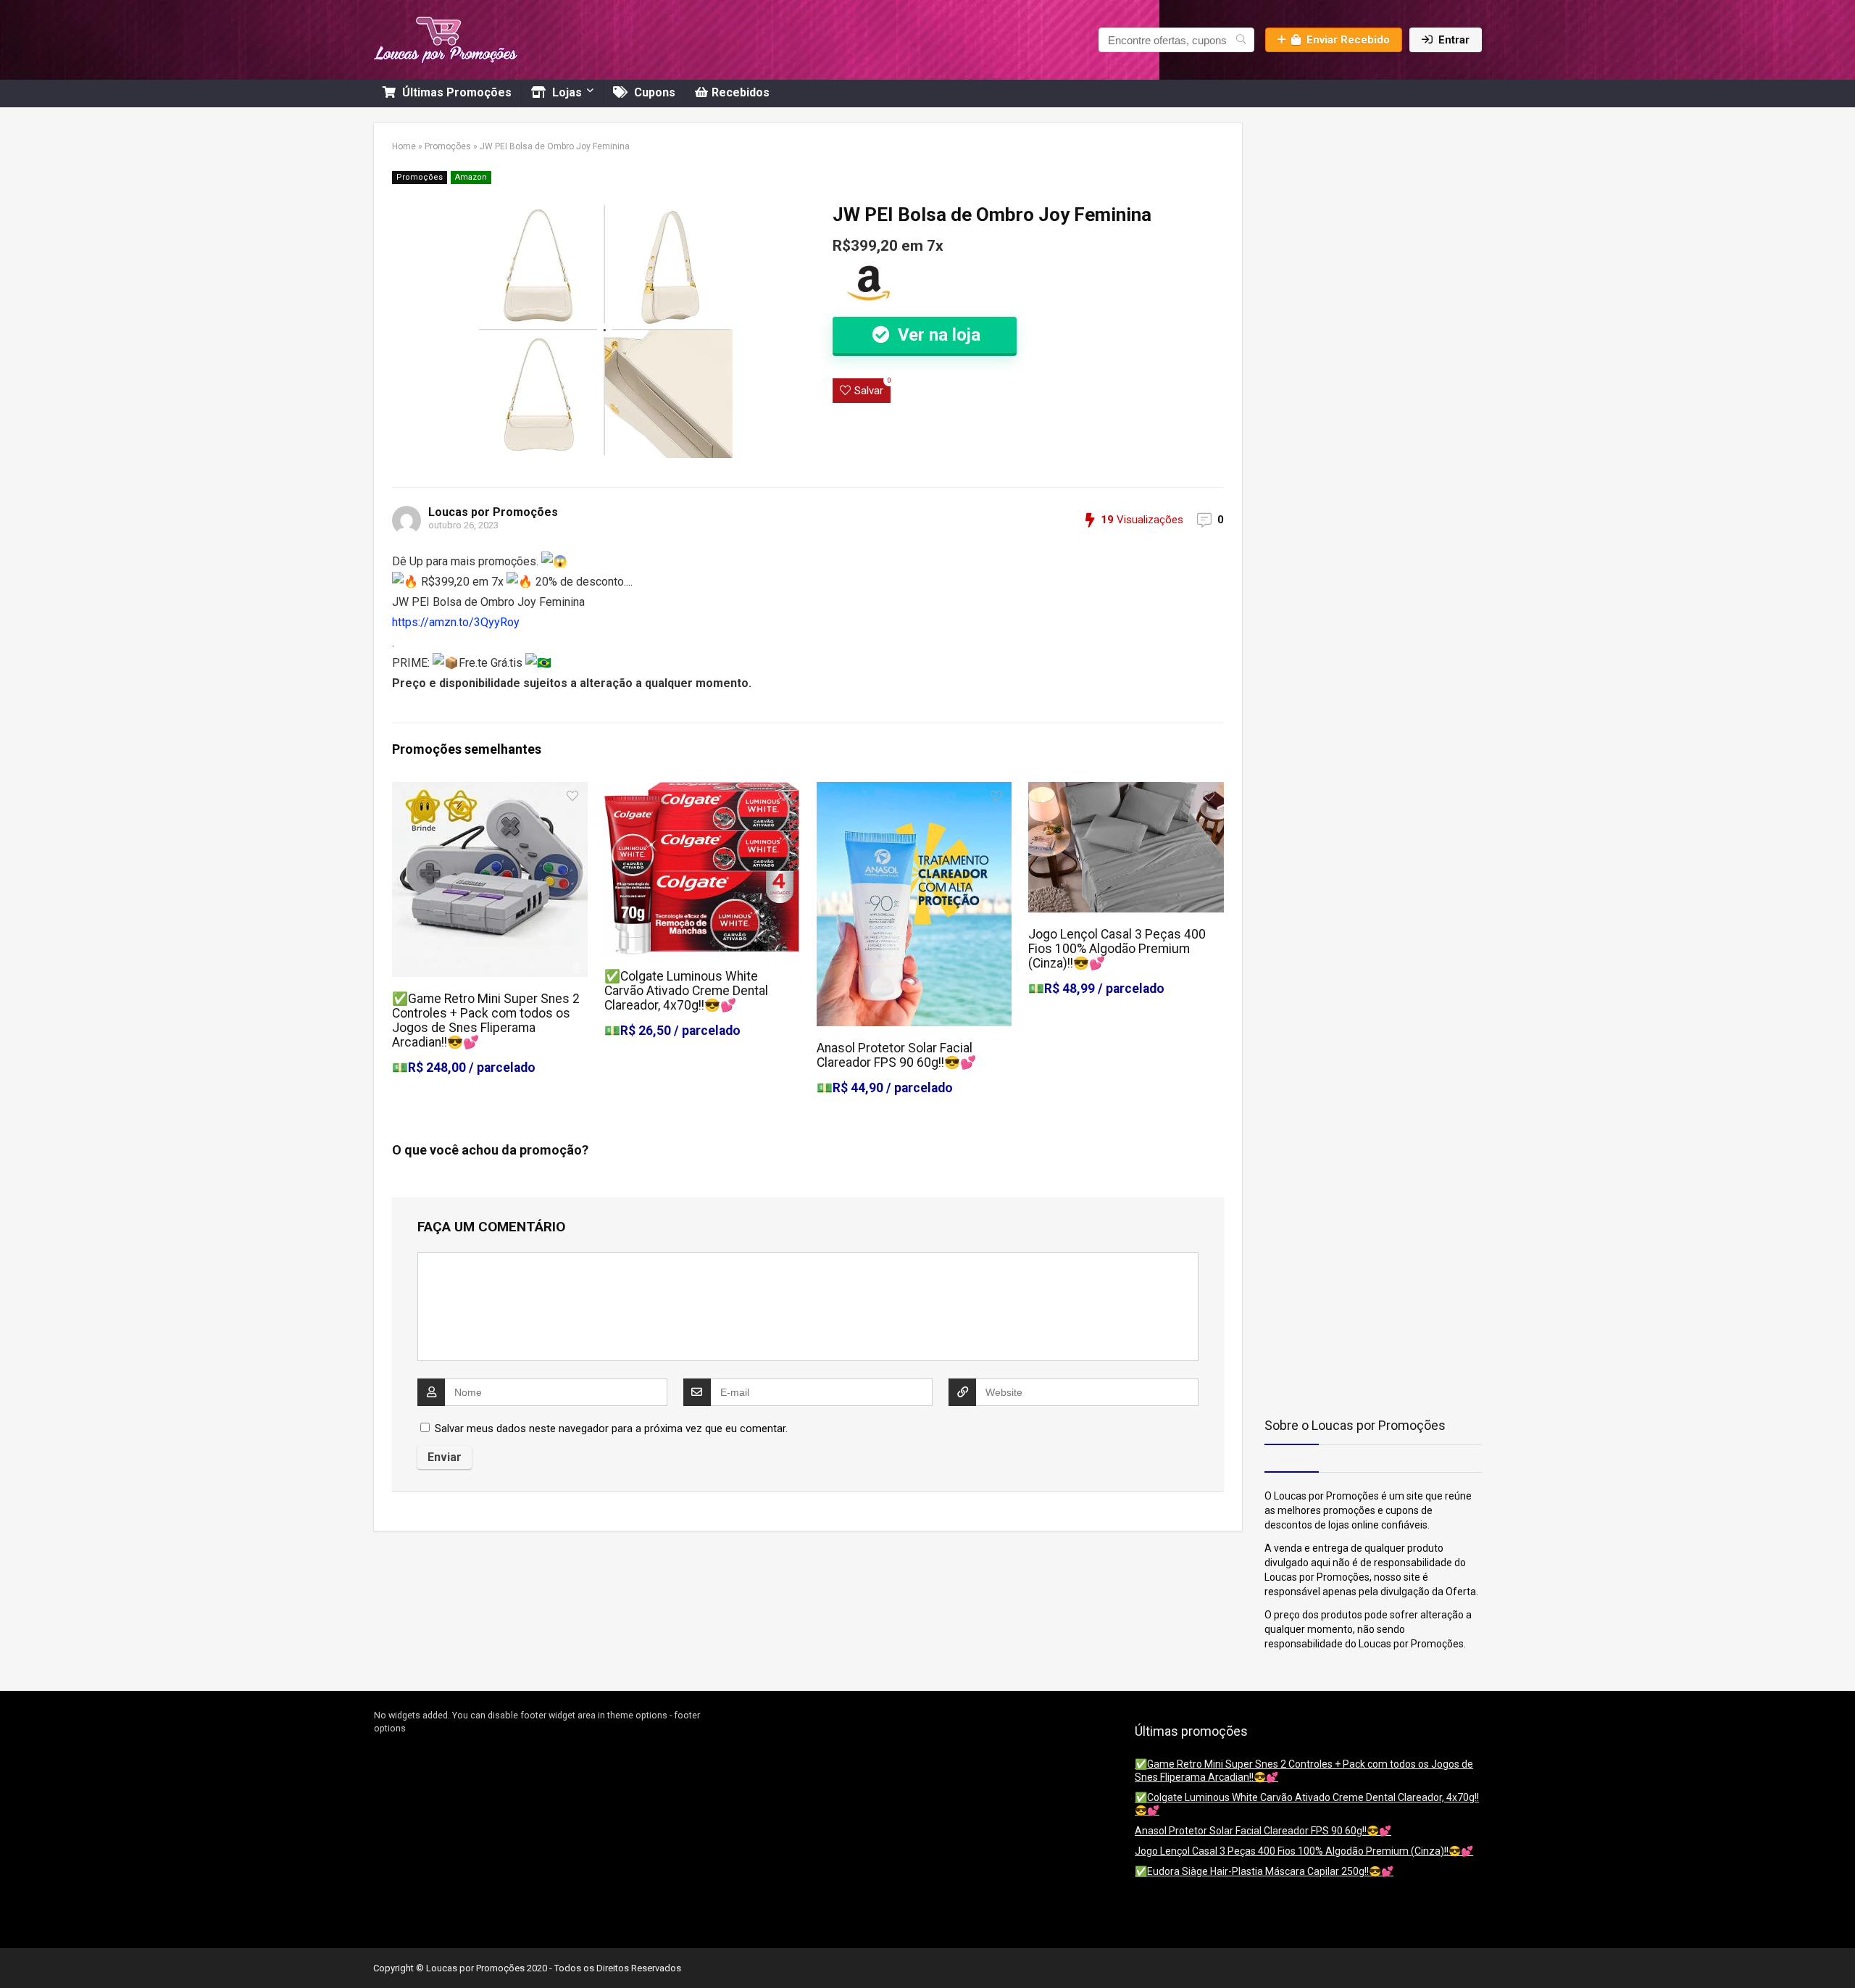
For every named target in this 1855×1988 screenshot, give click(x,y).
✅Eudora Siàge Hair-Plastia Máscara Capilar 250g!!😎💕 (1264, 1871)
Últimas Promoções (455, 92)
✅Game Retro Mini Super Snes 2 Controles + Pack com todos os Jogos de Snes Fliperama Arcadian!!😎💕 (486, 1020)
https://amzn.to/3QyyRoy (456, 622)
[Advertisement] (1355, 213)
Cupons (653, 92)
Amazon (471, 177)
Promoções (448, 146)
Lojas (566, 92)
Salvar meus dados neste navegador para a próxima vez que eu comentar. (611, 1428)
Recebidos (741, 92)
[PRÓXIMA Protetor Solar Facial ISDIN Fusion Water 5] (1841, 1952)
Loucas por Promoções (493, 512)
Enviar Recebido (1348, 40)
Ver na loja (937, 335)
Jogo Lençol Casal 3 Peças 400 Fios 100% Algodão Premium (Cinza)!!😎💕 (1117, 949)
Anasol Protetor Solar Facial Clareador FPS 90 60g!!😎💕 (896, 1055)
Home (404, 146)
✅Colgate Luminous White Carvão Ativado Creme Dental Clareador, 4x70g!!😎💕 (686, 991)
